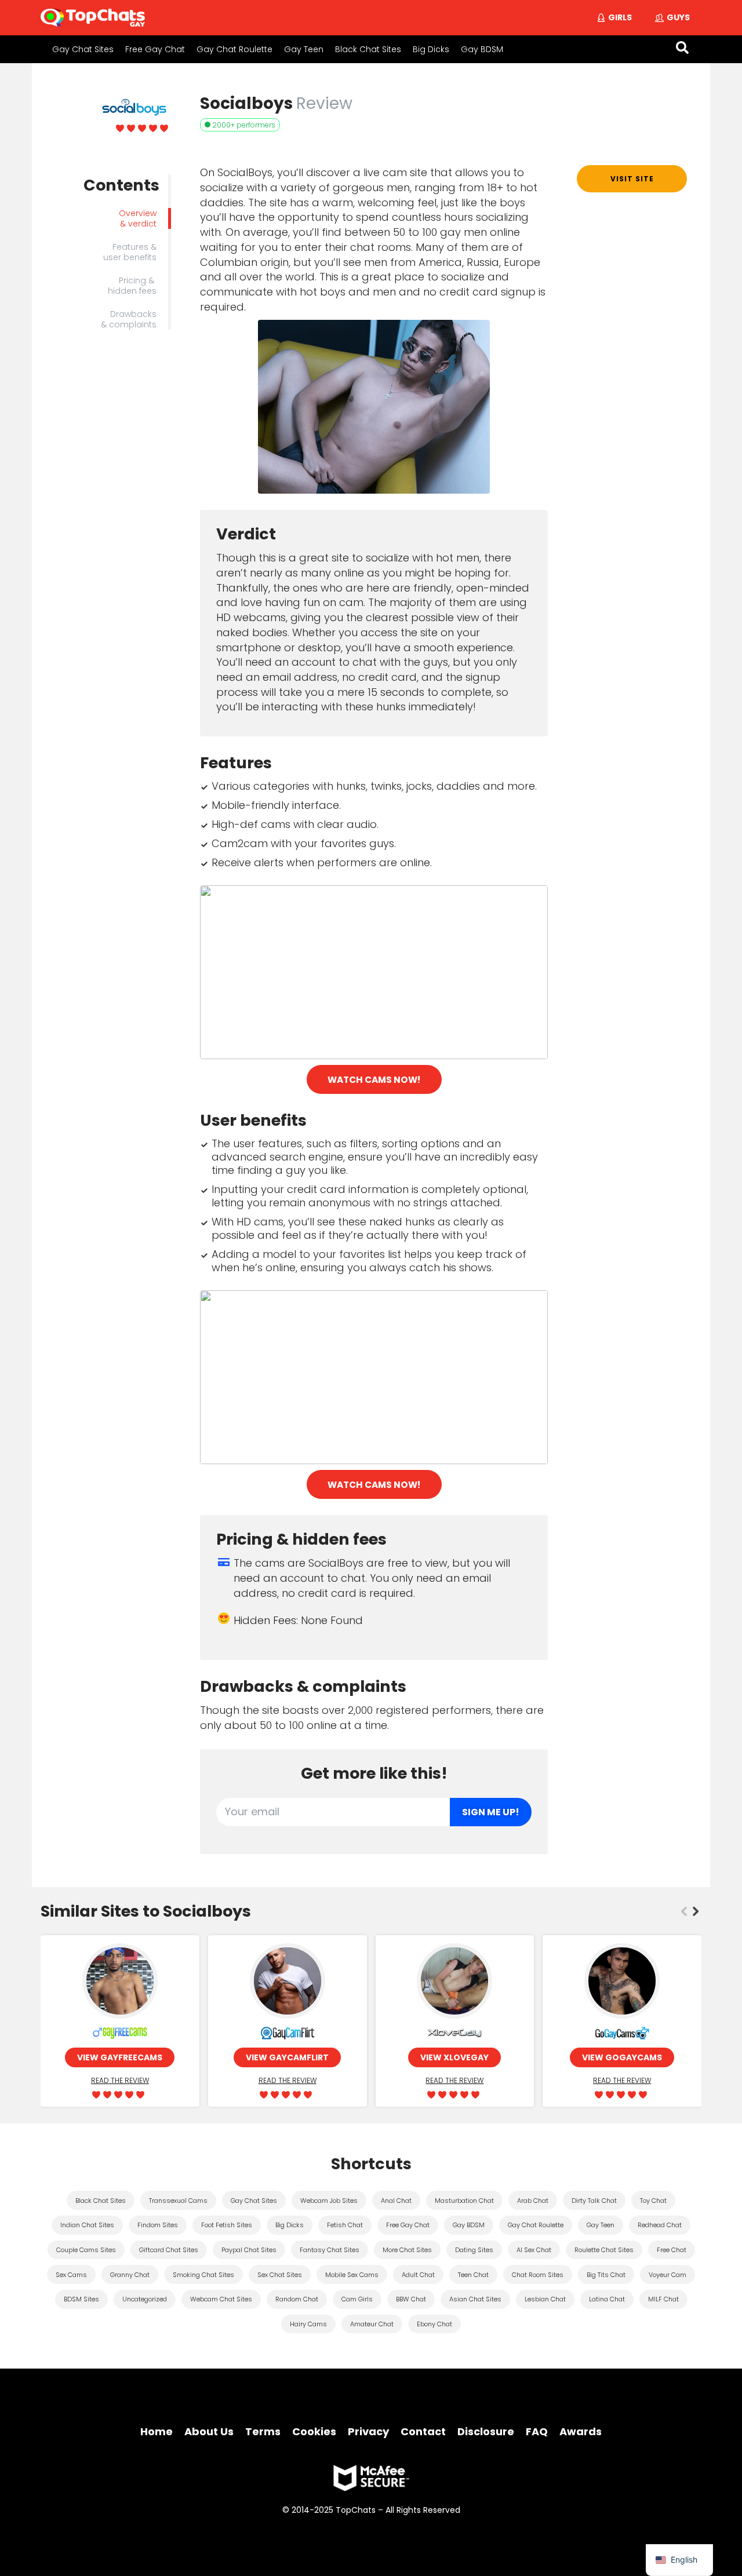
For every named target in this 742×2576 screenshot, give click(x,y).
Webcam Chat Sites (221, 2299)
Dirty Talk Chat (594, 2201)
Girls (620, 17)
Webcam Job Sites (329, 2201)
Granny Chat (130, 2275)
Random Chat (297, 2299)
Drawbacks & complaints (129, 319)
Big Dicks (431, 49)
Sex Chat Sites (280, 2275)
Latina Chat (607, 2299)
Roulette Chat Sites (604, 2250)
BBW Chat (411, 2299)
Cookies (314, 2431)
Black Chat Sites (368, 49)
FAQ (537, 2431)
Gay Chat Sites (83, 49)
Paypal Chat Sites (249, 2250)
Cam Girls (357, 2299)
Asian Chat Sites (475, 2299)
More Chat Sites (407, 2250)
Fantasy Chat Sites (330, 2250)
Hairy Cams (308, 2324)
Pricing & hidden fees (132, 286)
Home (157, 2431)
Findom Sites (158, 2225)
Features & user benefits (130, 252)
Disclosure (486, 2431)
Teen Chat (473, 2275)
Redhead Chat (660, 2225)
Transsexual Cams (178, 2201)
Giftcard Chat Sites (169, 2250)
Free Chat (672, 2250)
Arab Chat (533, 2201)
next (696, 1911)
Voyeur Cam (668, 2275)
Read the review (120, 2080)
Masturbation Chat (464, 2201)
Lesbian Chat (545, 2299)
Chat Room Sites (538, 2275)
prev (684, 1911)
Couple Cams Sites (86, 2250)
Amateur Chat (372, 2324)
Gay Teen (304, 49)
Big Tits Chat (606, 2275)
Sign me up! (491, 1812)
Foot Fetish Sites (227, 2225)
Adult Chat (418, 2275)
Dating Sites (474, 2250)
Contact (423, 2431)
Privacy (368, 2431)
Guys (678, 17)
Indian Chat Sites (87, 2225)
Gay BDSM (482, 49)
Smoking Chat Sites (203, 2275)
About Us (209, 2431)
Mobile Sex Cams (352, 2275)
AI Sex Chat (534, 2250)
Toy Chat (653, 2201)
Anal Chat (396, 2201)
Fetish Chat (345, 2225)
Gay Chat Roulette (234, 49)
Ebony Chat (434, 2324)
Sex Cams (71, 2275)
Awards (581, 2431)
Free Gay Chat (155, 49)
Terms (263, 2431)
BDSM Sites (81, 2299)
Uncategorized (145, 2299)
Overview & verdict (138, 218)
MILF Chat (663, 2299)
